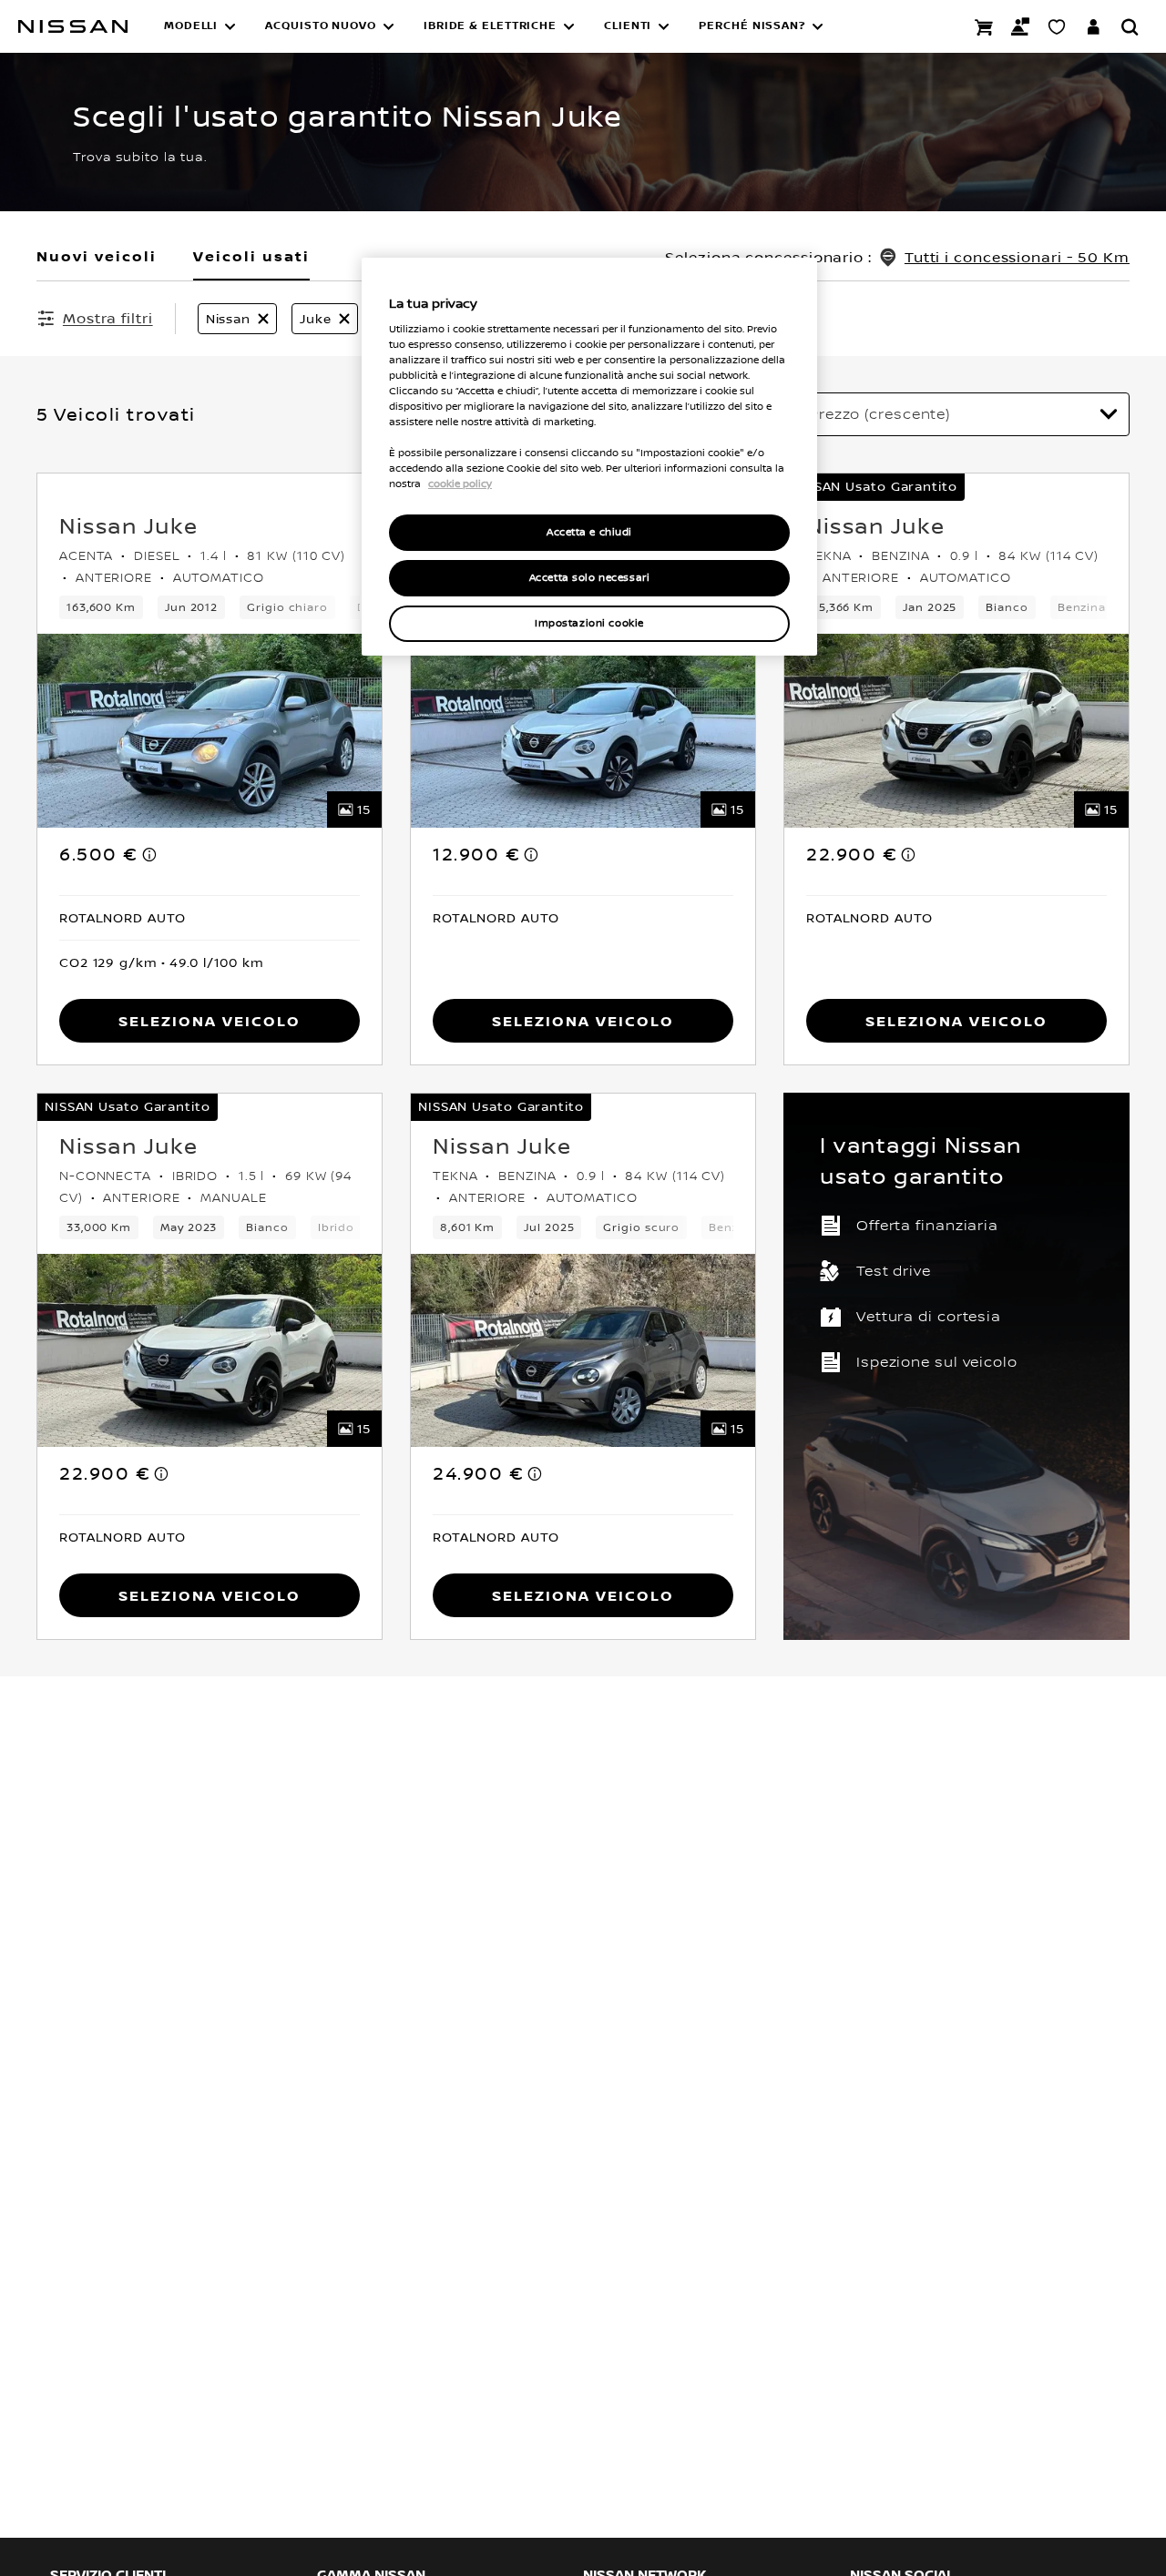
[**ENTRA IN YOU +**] (1093, 26)
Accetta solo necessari (590, 578)
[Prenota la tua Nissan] (984, 26)
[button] (200, 26)
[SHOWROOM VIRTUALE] (1057, 26)
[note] (150, 854)
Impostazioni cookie (589, 623)
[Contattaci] (1020, 26)
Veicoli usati (251, 256)
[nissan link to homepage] (73, 26)
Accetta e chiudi (589, 532)
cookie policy (460, 484)
